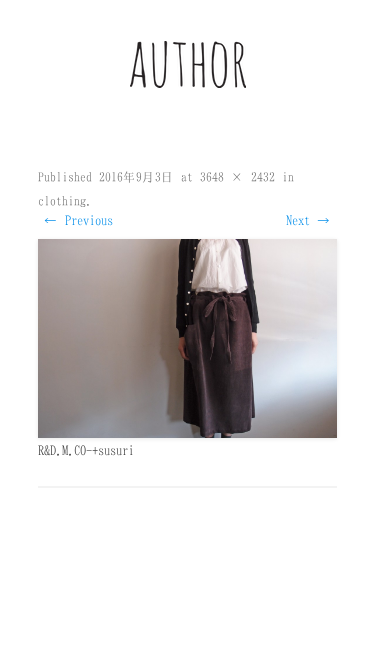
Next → (308, 220)
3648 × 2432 (237, 176)
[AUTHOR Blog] (188, 83)
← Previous (78, 220)
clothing (62, 200)
